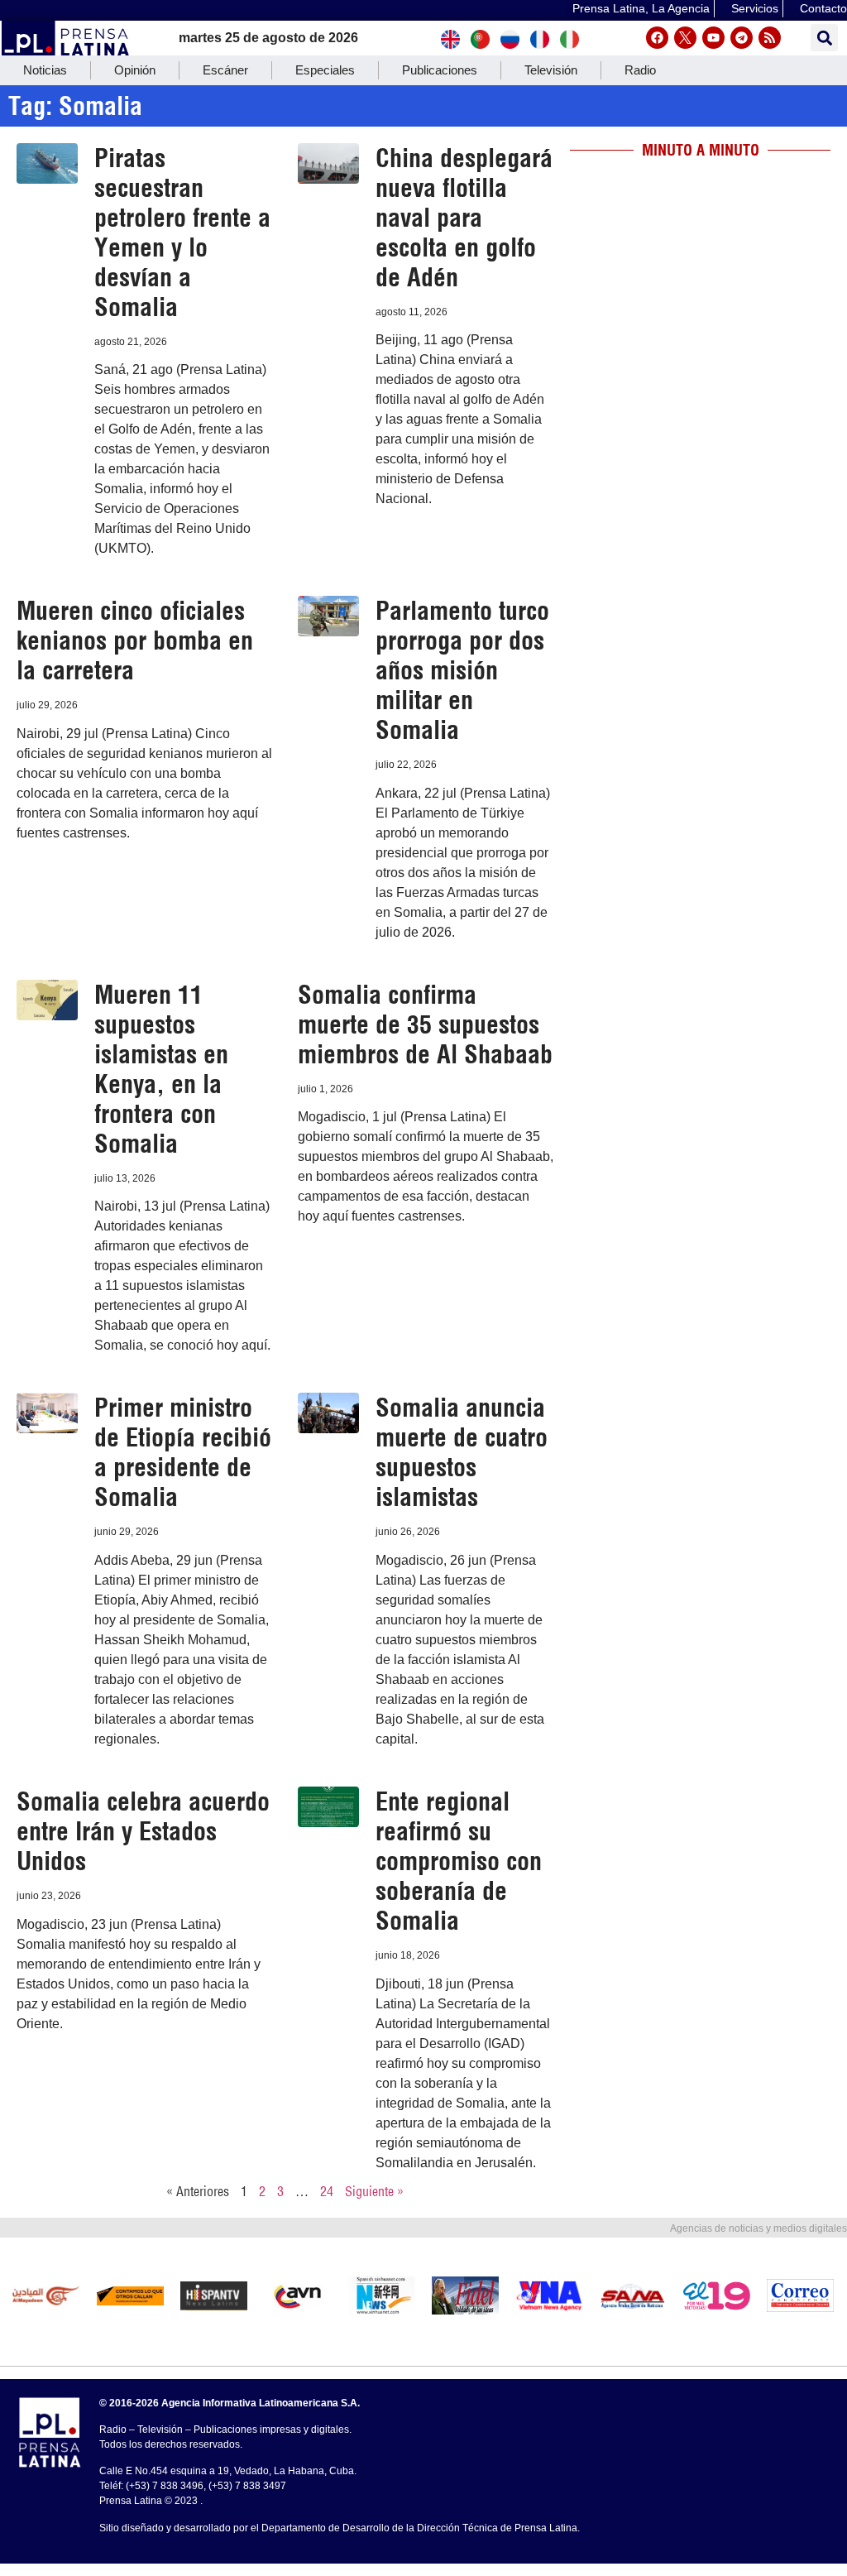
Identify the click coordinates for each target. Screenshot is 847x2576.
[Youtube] (713, 38)
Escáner (225, 70)
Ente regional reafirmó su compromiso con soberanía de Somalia (459, 1861)
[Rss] (770, 38)
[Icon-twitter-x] (685, 38)
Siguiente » (374, 2191)
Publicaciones (440, 70)
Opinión (135, 70)
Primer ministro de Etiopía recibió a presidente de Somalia (183, 1452)
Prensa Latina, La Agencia (641, 8)
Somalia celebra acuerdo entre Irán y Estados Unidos (143, 1831)
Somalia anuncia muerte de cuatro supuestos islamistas (462, 1452)
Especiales (325, 70)
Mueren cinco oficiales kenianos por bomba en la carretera (135, 640)
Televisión (551, 70)
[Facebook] (657, 38)
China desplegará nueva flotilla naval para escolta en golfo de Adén (464, 218)
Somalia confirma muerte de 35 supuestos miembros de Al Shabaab (425, 1024)
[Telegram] (742, 38)
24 (327, 2191)
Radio (640, 70)
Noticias (45, 70)
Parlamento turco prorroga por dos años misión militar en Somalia (462, 670)
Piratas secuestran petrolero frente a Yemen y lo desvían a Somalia (182, 233)
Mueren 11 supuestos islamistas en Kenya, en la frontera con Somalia (161, 1069)
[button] (824, 38)
